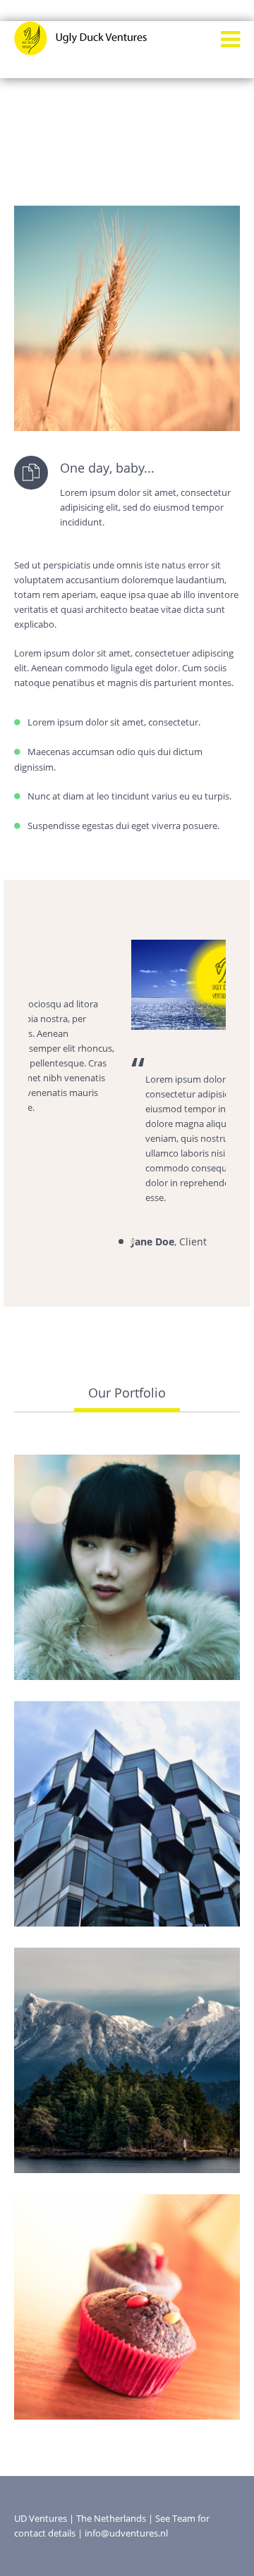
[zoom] (110, 1674)
